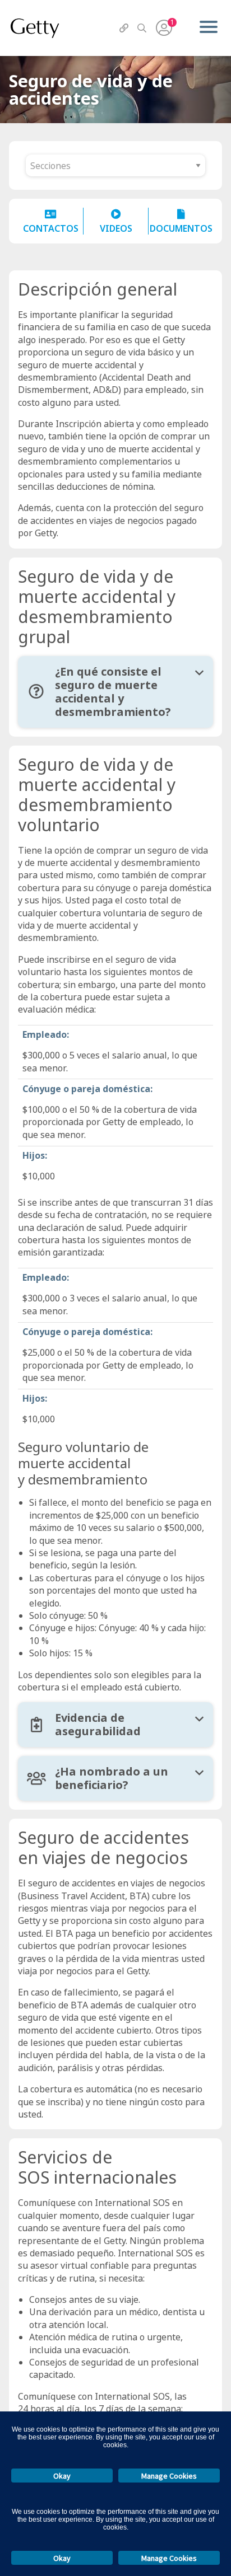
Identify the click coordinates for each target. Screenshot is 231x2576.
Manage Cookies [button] (169, 2476)
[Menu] (208, 28)
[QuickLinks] (124, 28)
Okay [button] (62, 2476)
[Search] (142, 28)
